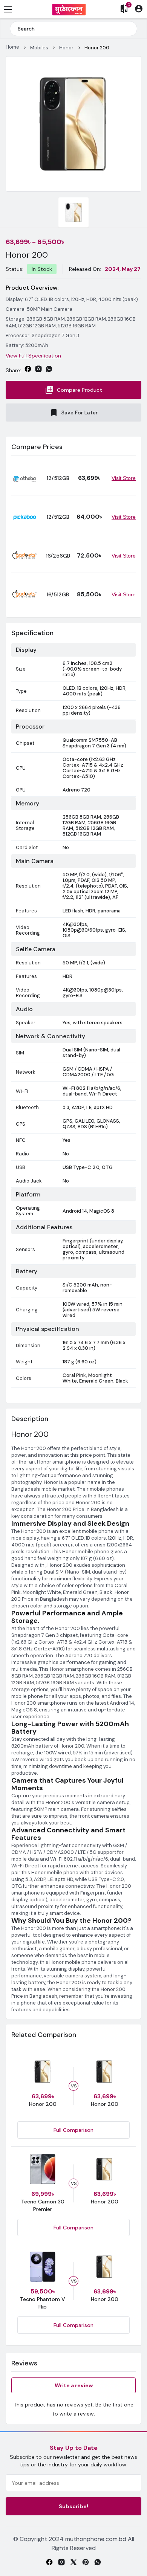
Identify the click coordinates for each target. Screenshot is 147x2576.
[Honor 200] (73, 124)
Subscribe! (73, 2506)
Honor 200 (97, 48)
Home (12, 47)
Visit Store (124, 478)
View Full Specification (33, 356)
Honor (66, 48)
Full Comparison (73, 2130)
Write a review (74, 2385)
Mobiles (39, 48)
